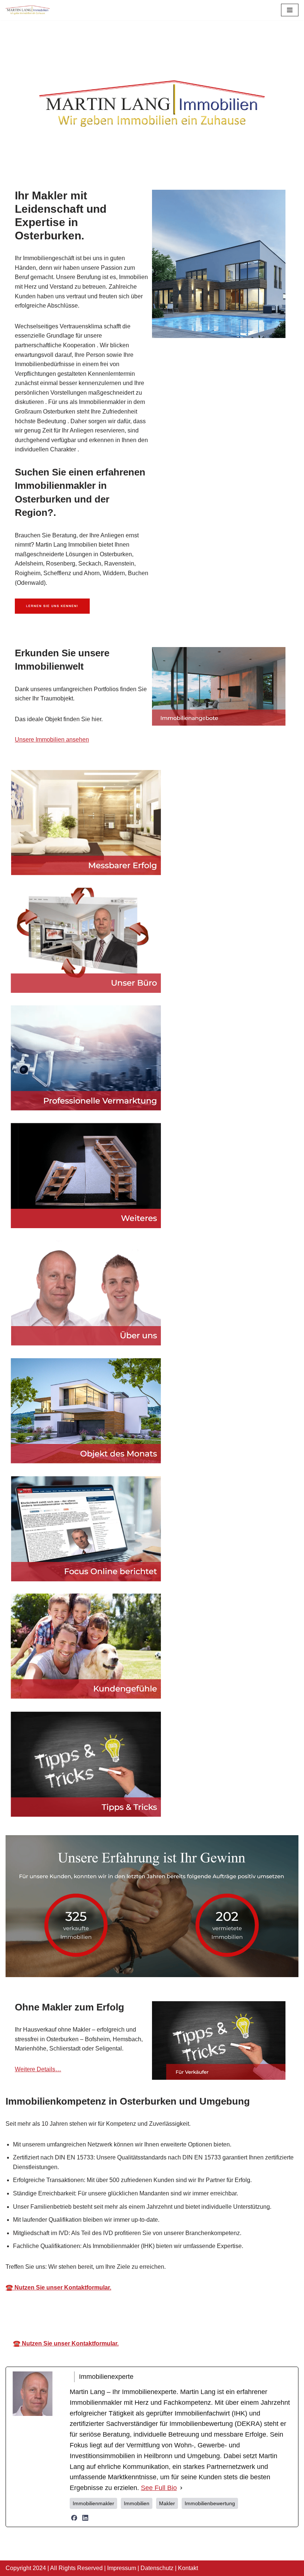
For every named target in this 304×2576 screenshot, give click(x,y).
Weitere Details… (38, 2069)
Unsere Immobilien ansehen (52, 740)
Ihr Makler (163, 2397)
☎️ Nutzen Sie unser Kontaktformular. (58, 2373)
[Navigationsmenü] (290, 10)
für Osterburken (228, 2397)
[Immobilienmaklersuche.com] (28, 10)
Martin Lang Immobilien (87, 2397)
